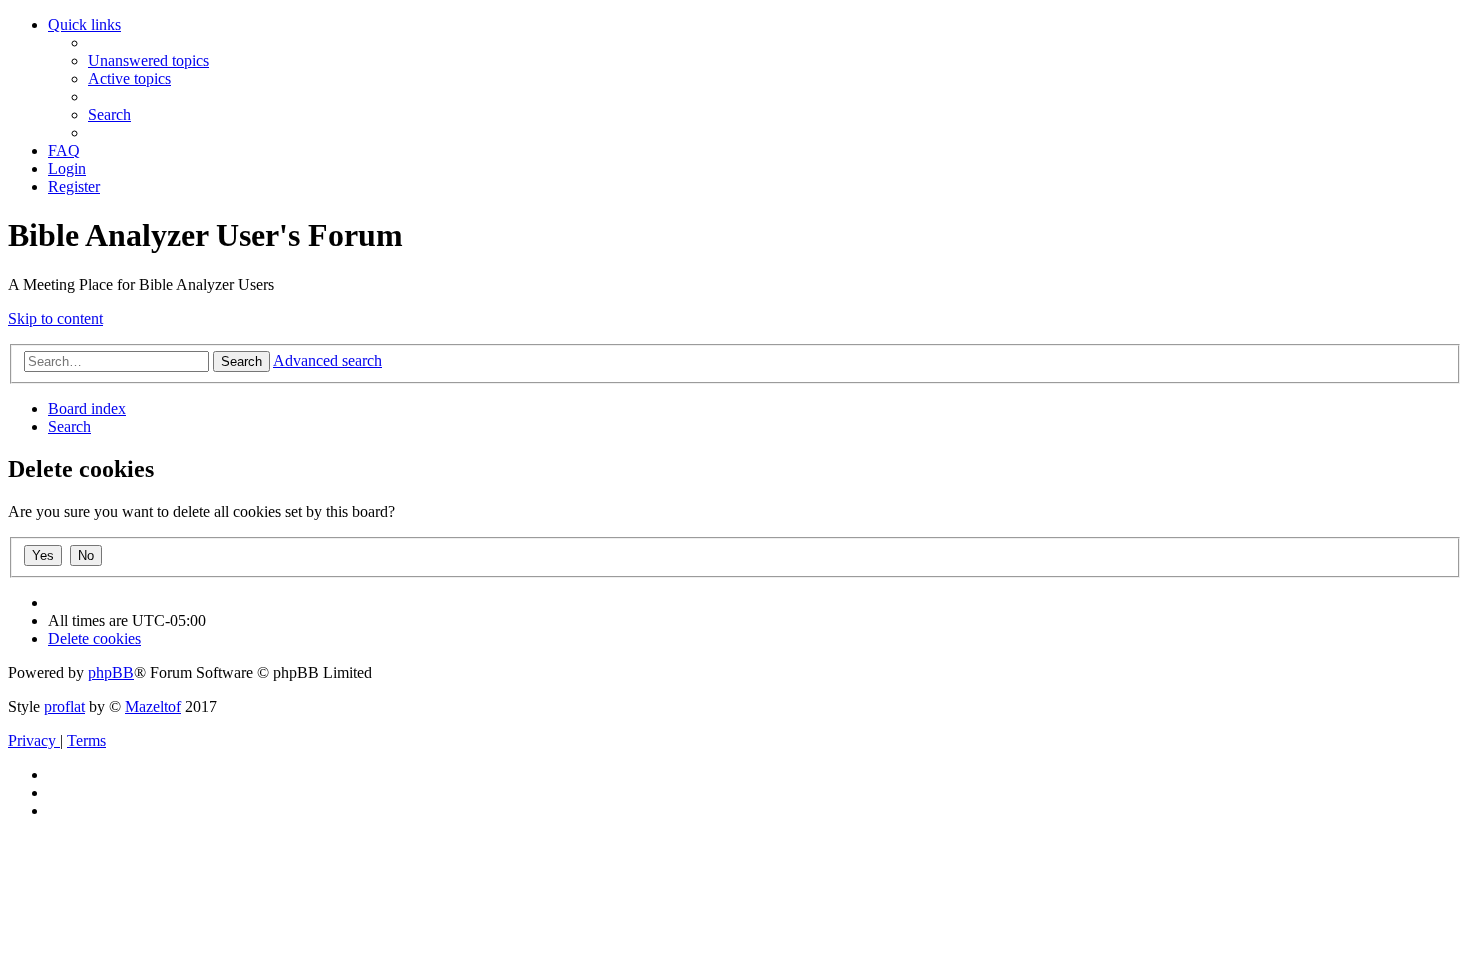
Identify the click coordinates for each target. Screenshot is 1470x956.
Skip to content (55, 318)
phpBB (111, 672)
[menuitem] (148, 60)
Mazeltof (153, 706)
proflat (64, 706)
